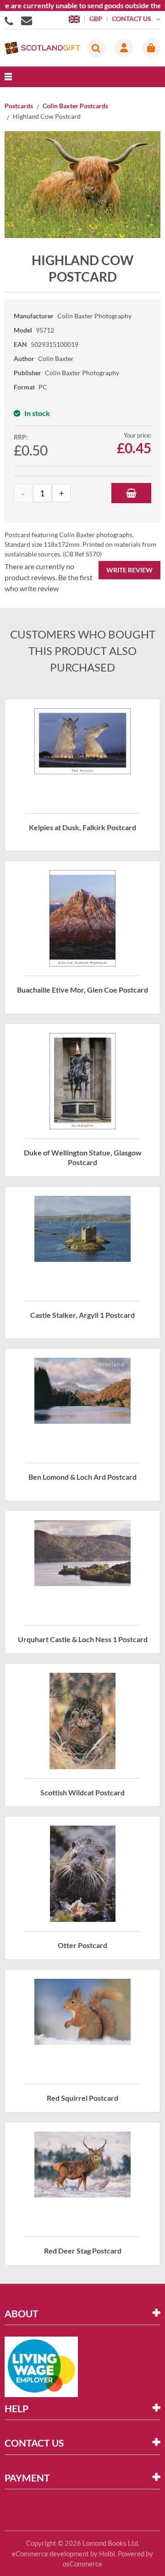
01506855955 (11, 20)
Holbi (107, 2554)
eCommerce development (50, 2554)
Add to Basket (131, 493)
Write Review (129, 570)
